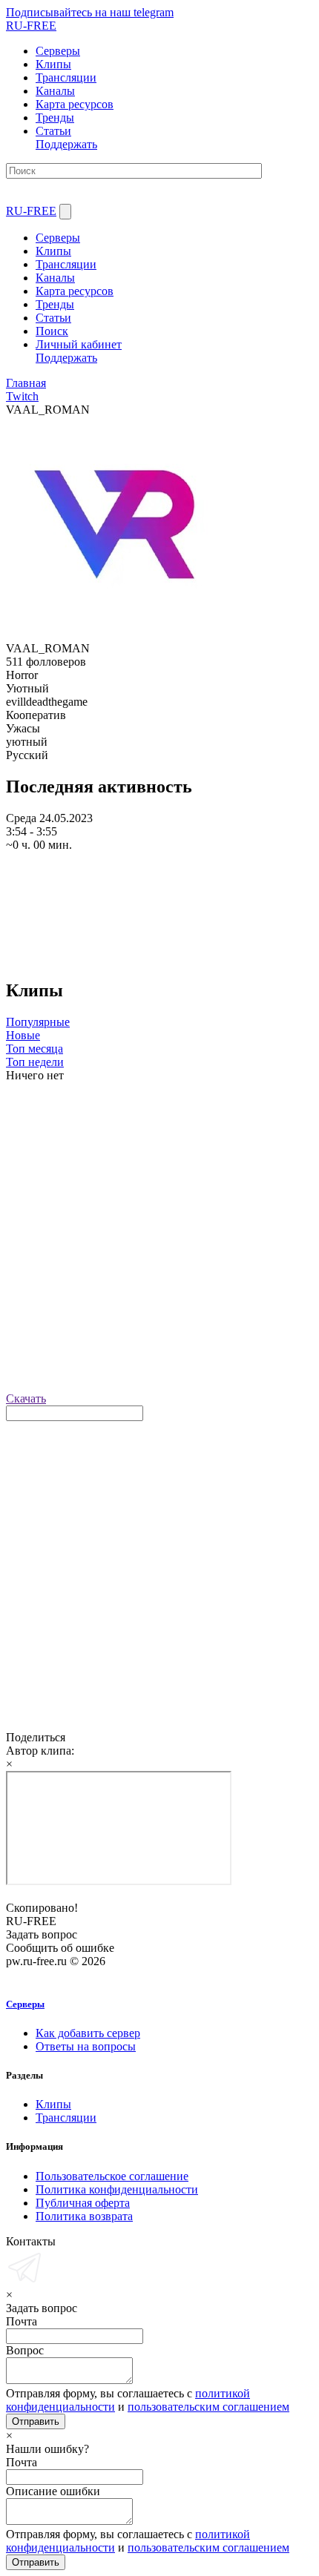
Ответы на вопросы (86, 2046)
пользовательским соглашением (208, 2407)
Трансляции (66, 264)
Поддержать (66, 144)
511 (14, 662)
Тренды (55, 304)
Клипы (53, 251)
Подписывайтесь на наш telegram (90, 12)
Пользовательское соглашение (112, 2176)
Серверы (58, 238)
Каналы (55, 278)
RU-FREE (31, 211)
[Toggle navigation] (65, 212)
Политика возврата (84, 2216)
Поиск (52, 331)
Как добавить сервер (88, 2033)
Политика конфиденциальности (117, 2189)
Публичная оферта (83, 2203)
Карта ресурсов (75, 291)
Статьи (53, 318)
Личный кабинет (79, 344)
